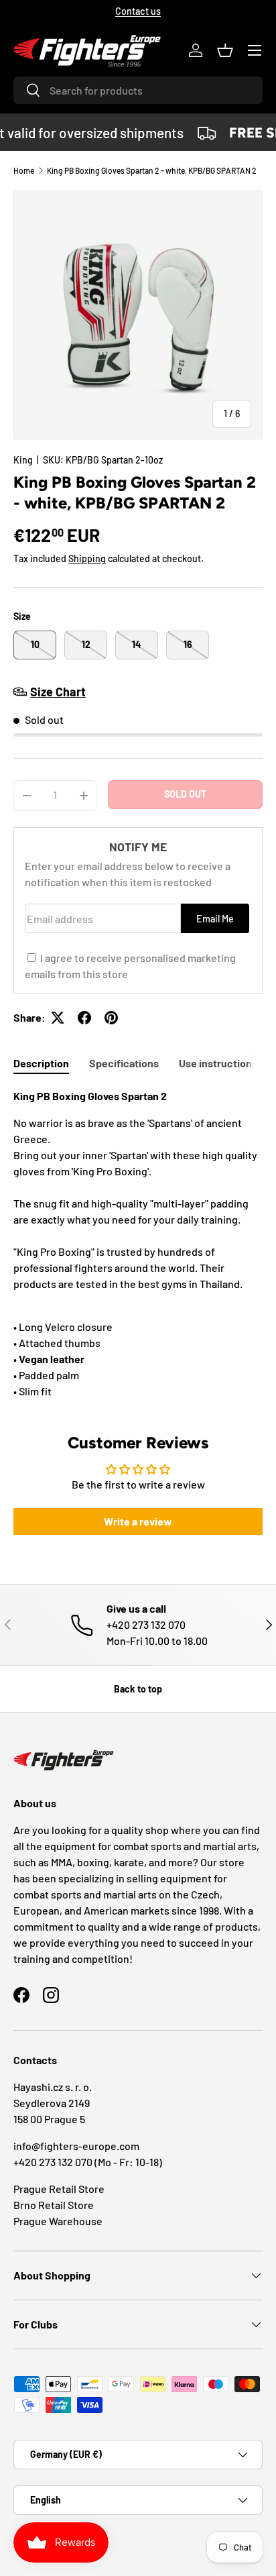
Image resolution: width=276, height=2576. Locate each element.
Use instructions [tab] (218, 1063)
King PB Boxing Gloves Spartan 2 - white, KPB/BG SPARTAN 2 (152, 170)
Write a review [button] (138, 1521)
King (23, 460)
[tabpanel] (138, 1244)
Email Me (215, 919)
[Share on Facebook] (84, 1018)
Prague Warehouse (58, 2221)
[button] (225, 50)
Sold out (185, 794)
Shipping (87, 558)
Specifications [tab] (124, 1063)
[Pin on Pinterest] (111, 1018)
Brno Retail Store (54, 2205)
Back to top (138, 1689)
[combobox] (138, 90)
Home (24, 170)
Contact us (138, 11)
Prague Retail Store (59, 2189)
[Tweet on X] (58, 1018)
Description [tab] (41, 1063)
